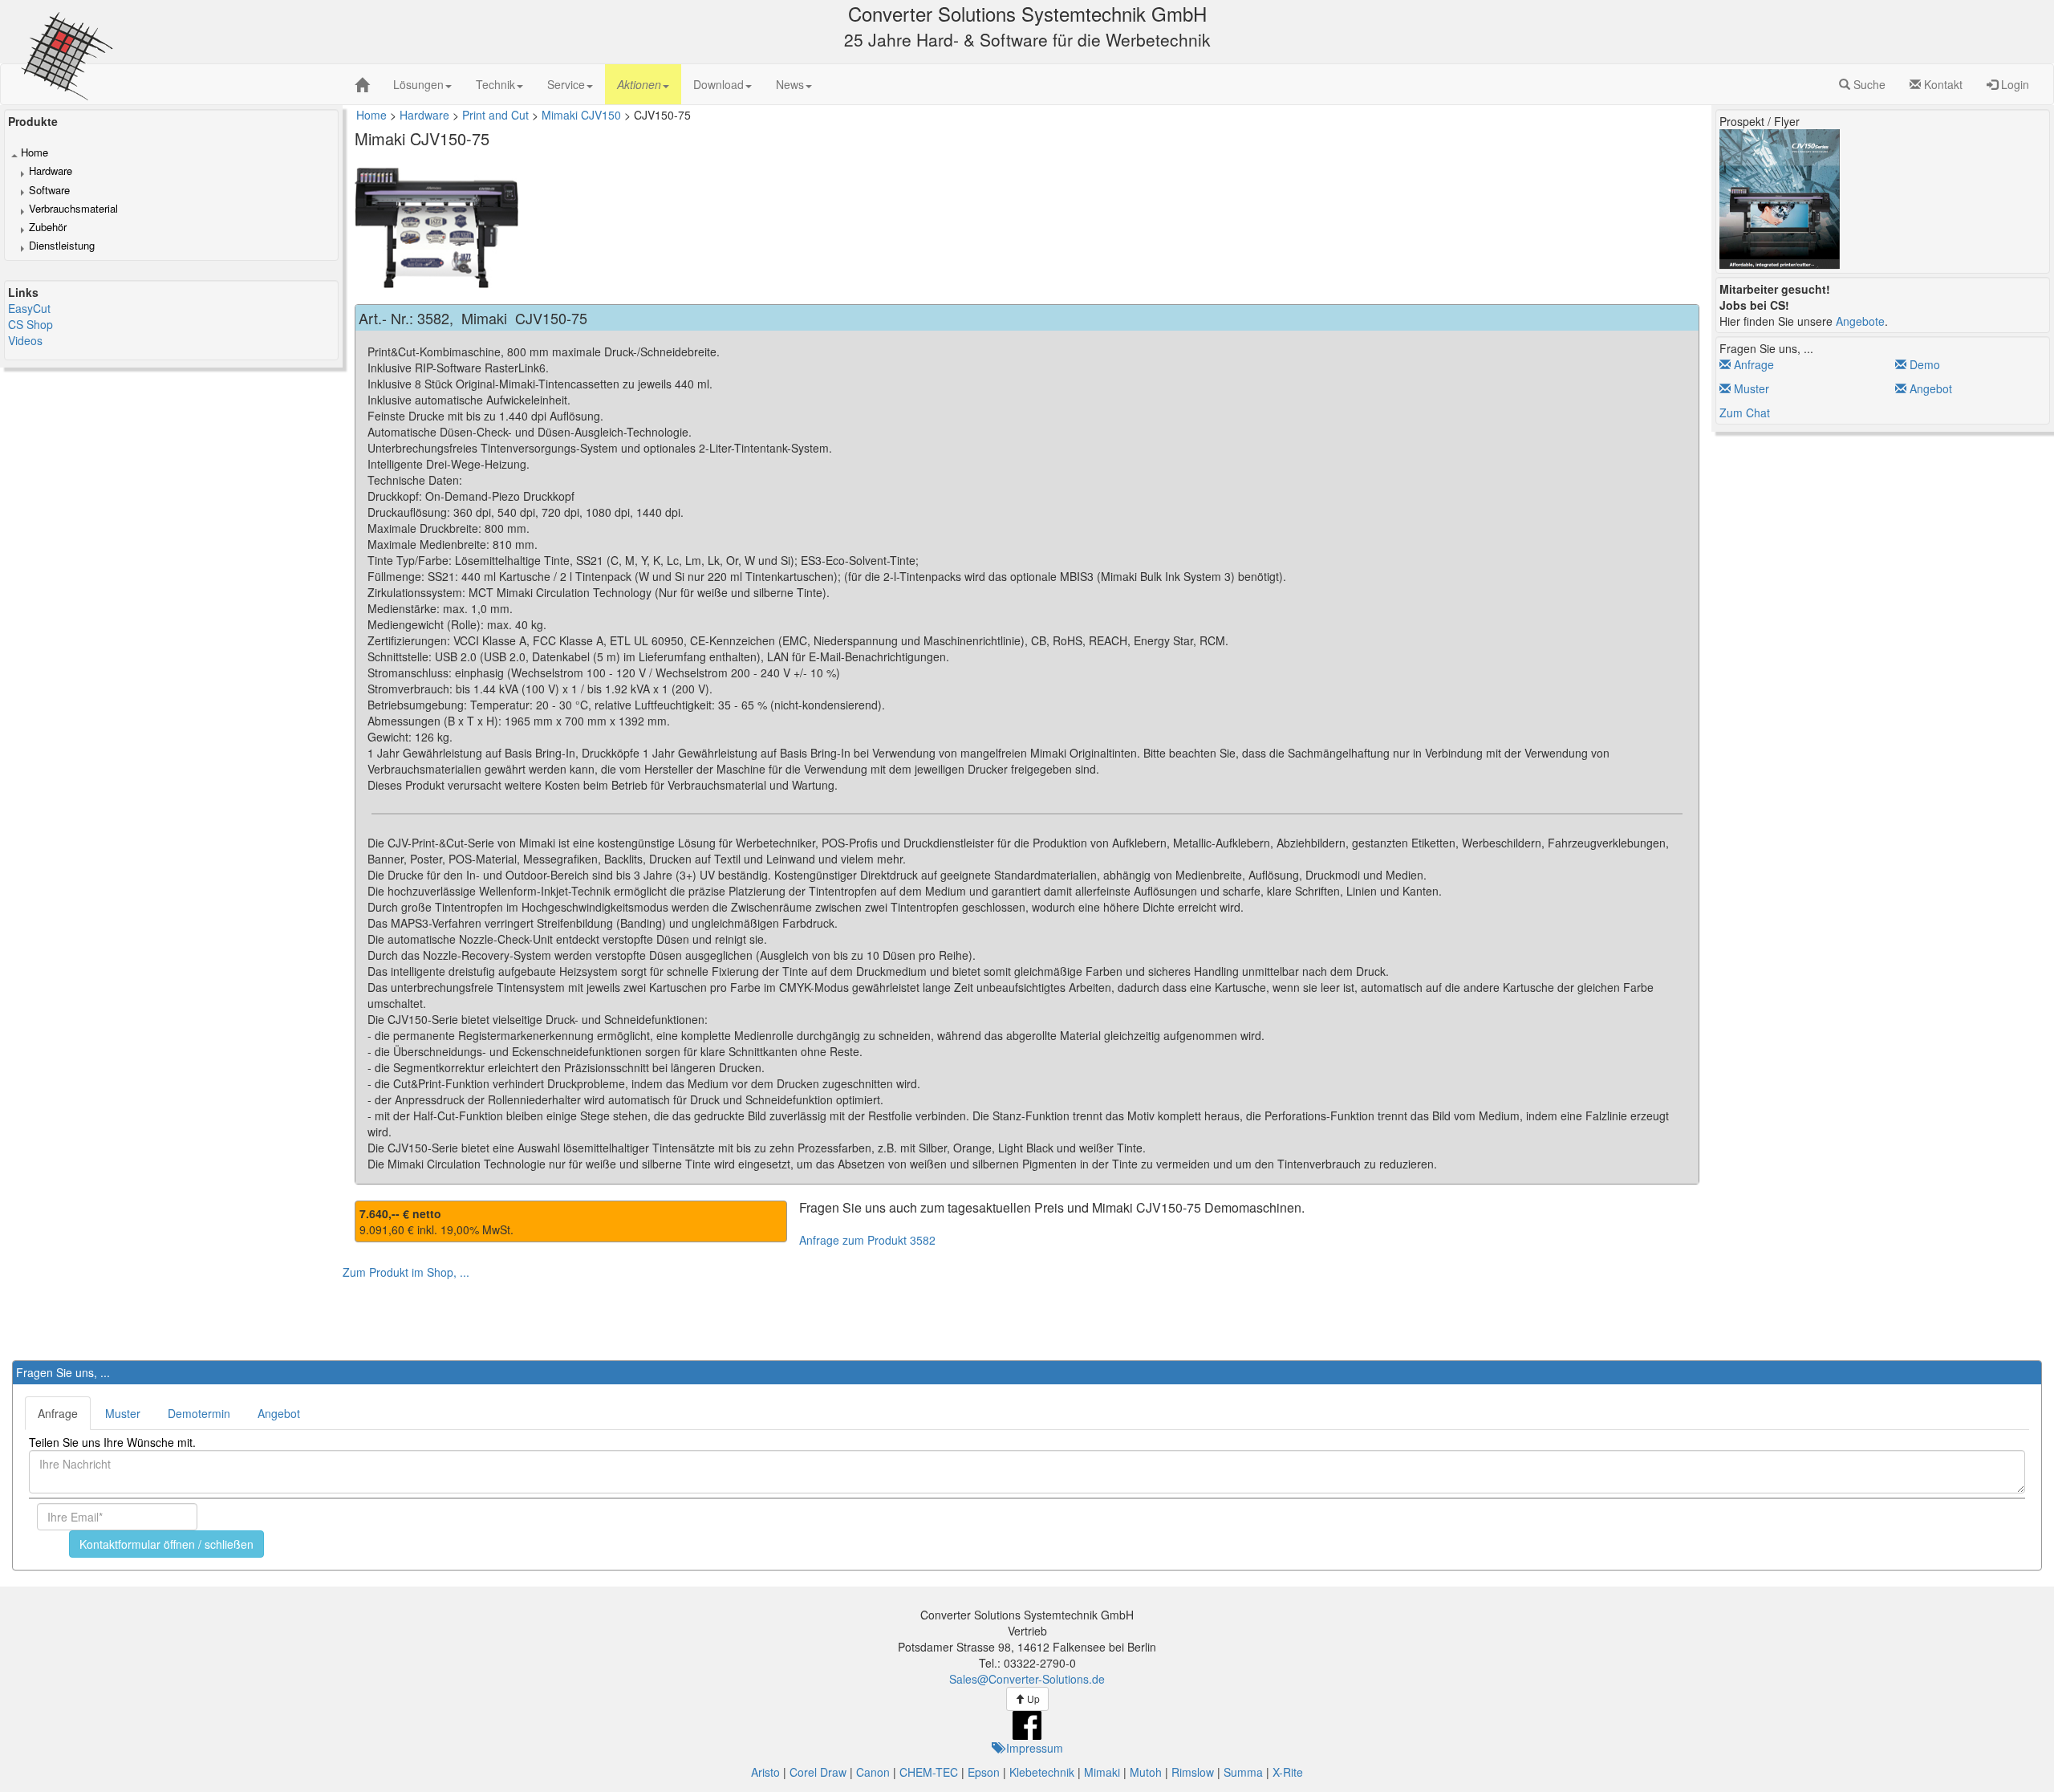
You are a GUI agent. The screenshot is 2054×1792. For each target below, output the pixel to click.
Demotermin (199, 1413)
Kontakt (1942, 84)
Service (566, 84)
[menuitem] (422, 84)
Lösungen (418, 84)
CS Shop (30, 324)
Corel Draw (818, 1772)
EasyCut (29, 308)
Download (718, 84)
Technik (495, 84)
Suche (1868, 84)
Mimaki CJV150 (581, 115)
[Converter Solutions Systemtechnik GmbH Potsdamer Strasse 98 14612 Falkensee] (362, 85)
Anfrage (1752, 364)
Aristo (765, 1772)
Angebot (1929, 388)
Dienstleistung (62, 246)
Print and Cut (495, 115)
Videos (25, 340)
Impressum (1033, 1748)
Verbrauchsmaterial (73, 209)
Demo (1923, 364)
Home (35, 152)
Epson (984, 1772)
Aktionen (639, 84)
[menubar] (603, 84)
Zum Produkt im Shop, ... (406, 1272)
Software (49, 190)
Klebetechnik (1042, 1772)
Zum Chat (1745, 412)
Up (1032, 1699)
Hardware (51, 171)
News (790, 84)
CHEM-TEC (929, 1772)
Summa (1243, 1772)
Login (2013, 84)
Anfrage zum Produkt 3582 (867, 1240)
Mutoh (1146, 1772)
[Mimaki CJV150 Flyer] (1780, 197)
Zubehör (48, 227)
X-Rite (1288, 1772)
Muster (1750, 388)
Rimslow (1193, 1772)
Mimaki (1102, 1772)
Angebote (1860, 321)
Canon (873, 1772)
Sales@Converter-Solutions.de (1027, 1679)
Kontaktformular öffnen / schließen (166, 1544)
